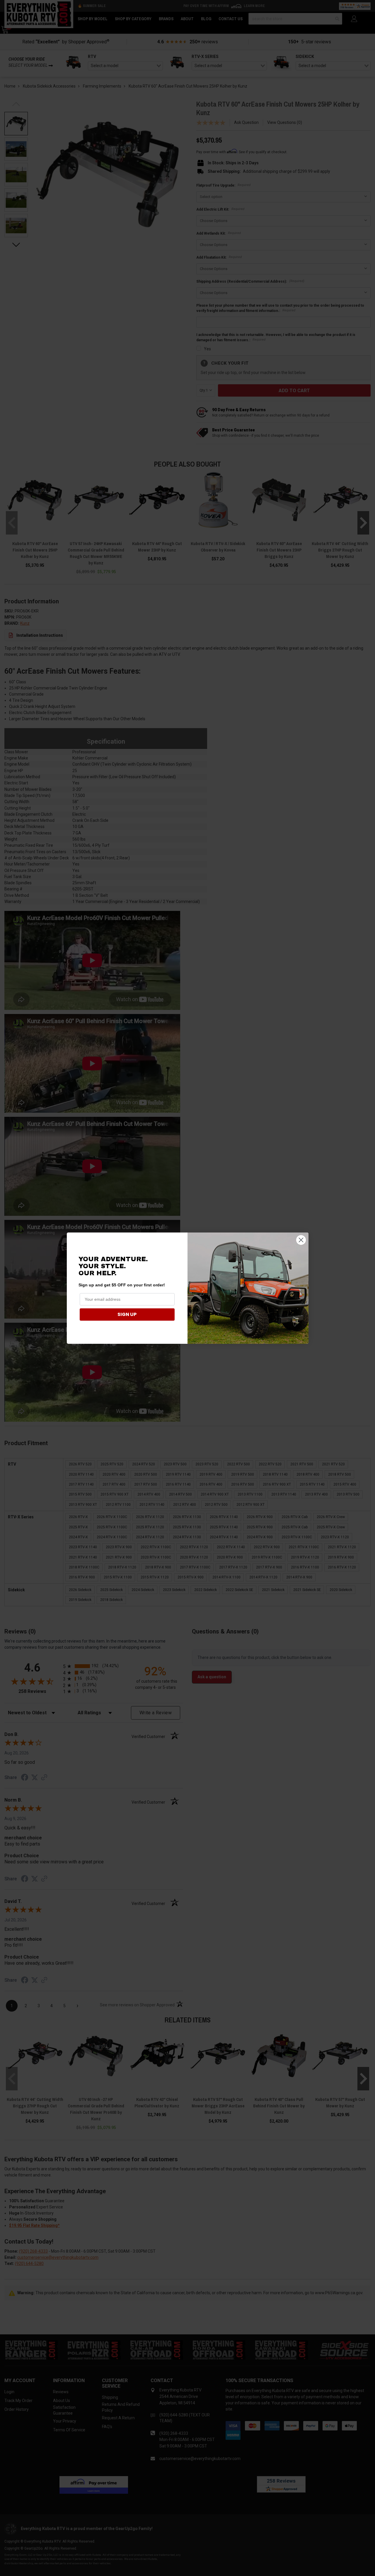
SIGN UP (127, 1314)
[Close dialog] (301, 1240)
